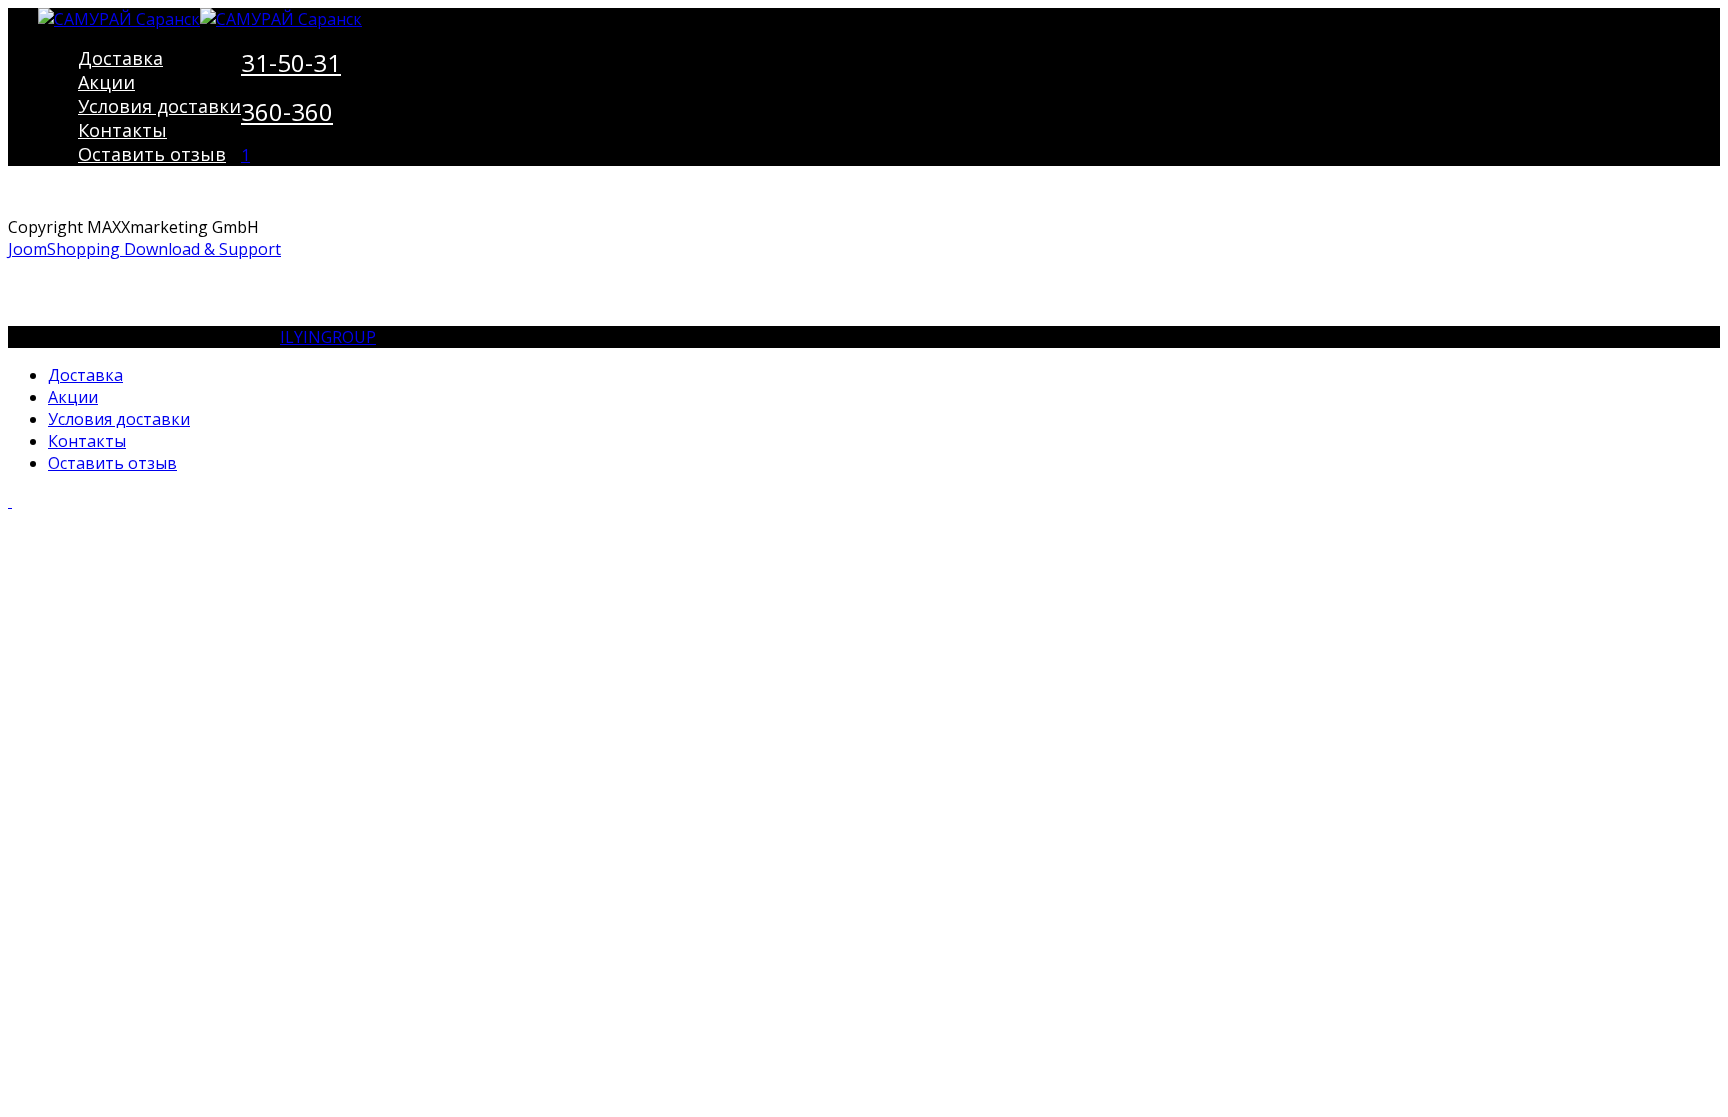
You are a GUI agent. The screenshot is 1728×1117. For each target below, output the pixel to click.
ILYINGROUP (328, 337)
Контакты (122, 130)
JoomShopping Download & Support (144, 249)
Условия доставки (159, 106)
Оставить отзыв (152, 154)
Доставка (120, 58)
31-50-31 (291, 62)
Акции (106, 82)
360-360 (287, 111)
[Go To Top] (10, 501)
